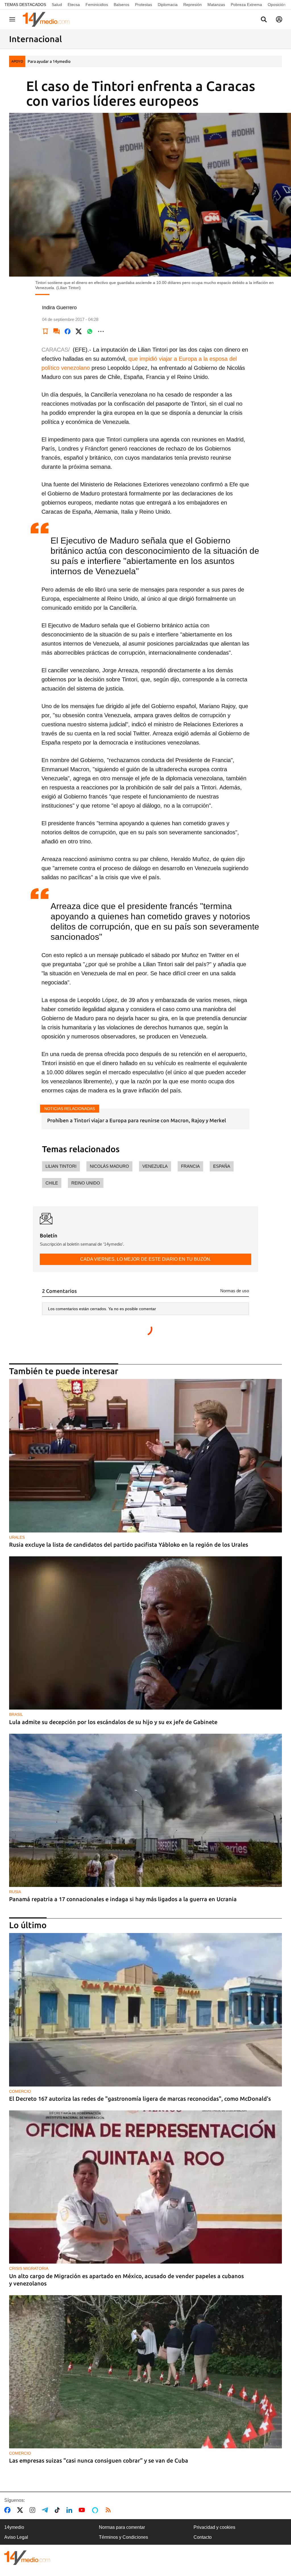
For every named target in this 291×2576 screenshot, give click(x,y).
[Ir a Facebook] (9, 2510)
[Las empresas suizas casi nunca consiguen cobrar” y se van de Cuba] (145, 2372)
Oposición (277, 5)
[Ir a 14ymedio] (48, 19)
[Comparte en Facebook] (68, 331)
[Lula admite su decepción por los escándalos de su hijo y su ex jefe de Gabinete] (145, 1633)
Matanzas (216, 5)
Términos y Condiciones (123, 2537)
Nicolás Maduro (109, 1166)
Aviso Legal (16, 2537)
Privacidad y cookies (214, 2527)
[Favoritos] (45, 331)
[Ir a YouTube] (83, 2510)
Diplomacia (168, 5)
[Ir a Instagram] (34, 2510)
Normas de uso (235, 1291)
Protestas (144, 5)
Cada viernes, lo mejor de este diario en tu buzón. (146, 1259)
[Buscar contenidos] (264, 20)
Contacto (203, 2537)
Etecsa (74, 5)
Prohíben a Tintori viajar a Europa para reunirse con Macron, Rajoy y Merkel (137, 1120)
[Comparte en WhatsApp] (90, 331)
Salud (57, 5)
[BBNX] (27, 2558)
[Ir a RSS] (109, 2510)
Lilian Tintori (61, 1166)
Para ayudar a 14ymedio (49, 61)
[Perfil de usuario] (279, 19)
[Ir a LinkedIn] (70, 2510)
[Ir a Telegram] (46, 2510)
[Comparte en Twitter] (79, 331)
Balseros (121, 5)
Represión (193, 5)
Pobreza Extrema (246, 5)
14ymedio (14, 2527)
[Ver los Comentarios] (57, 331)
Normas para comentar (122, 2527)
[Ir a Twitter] (21, 2510)
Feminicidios (97, 5)
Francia (190, 1166)
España (222, 1166)
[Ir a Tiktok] (58, 2510)
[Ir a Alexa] (96, 2510)
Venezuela (155, 1166)
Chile (52, 1183)
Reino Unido (86, 1183)
